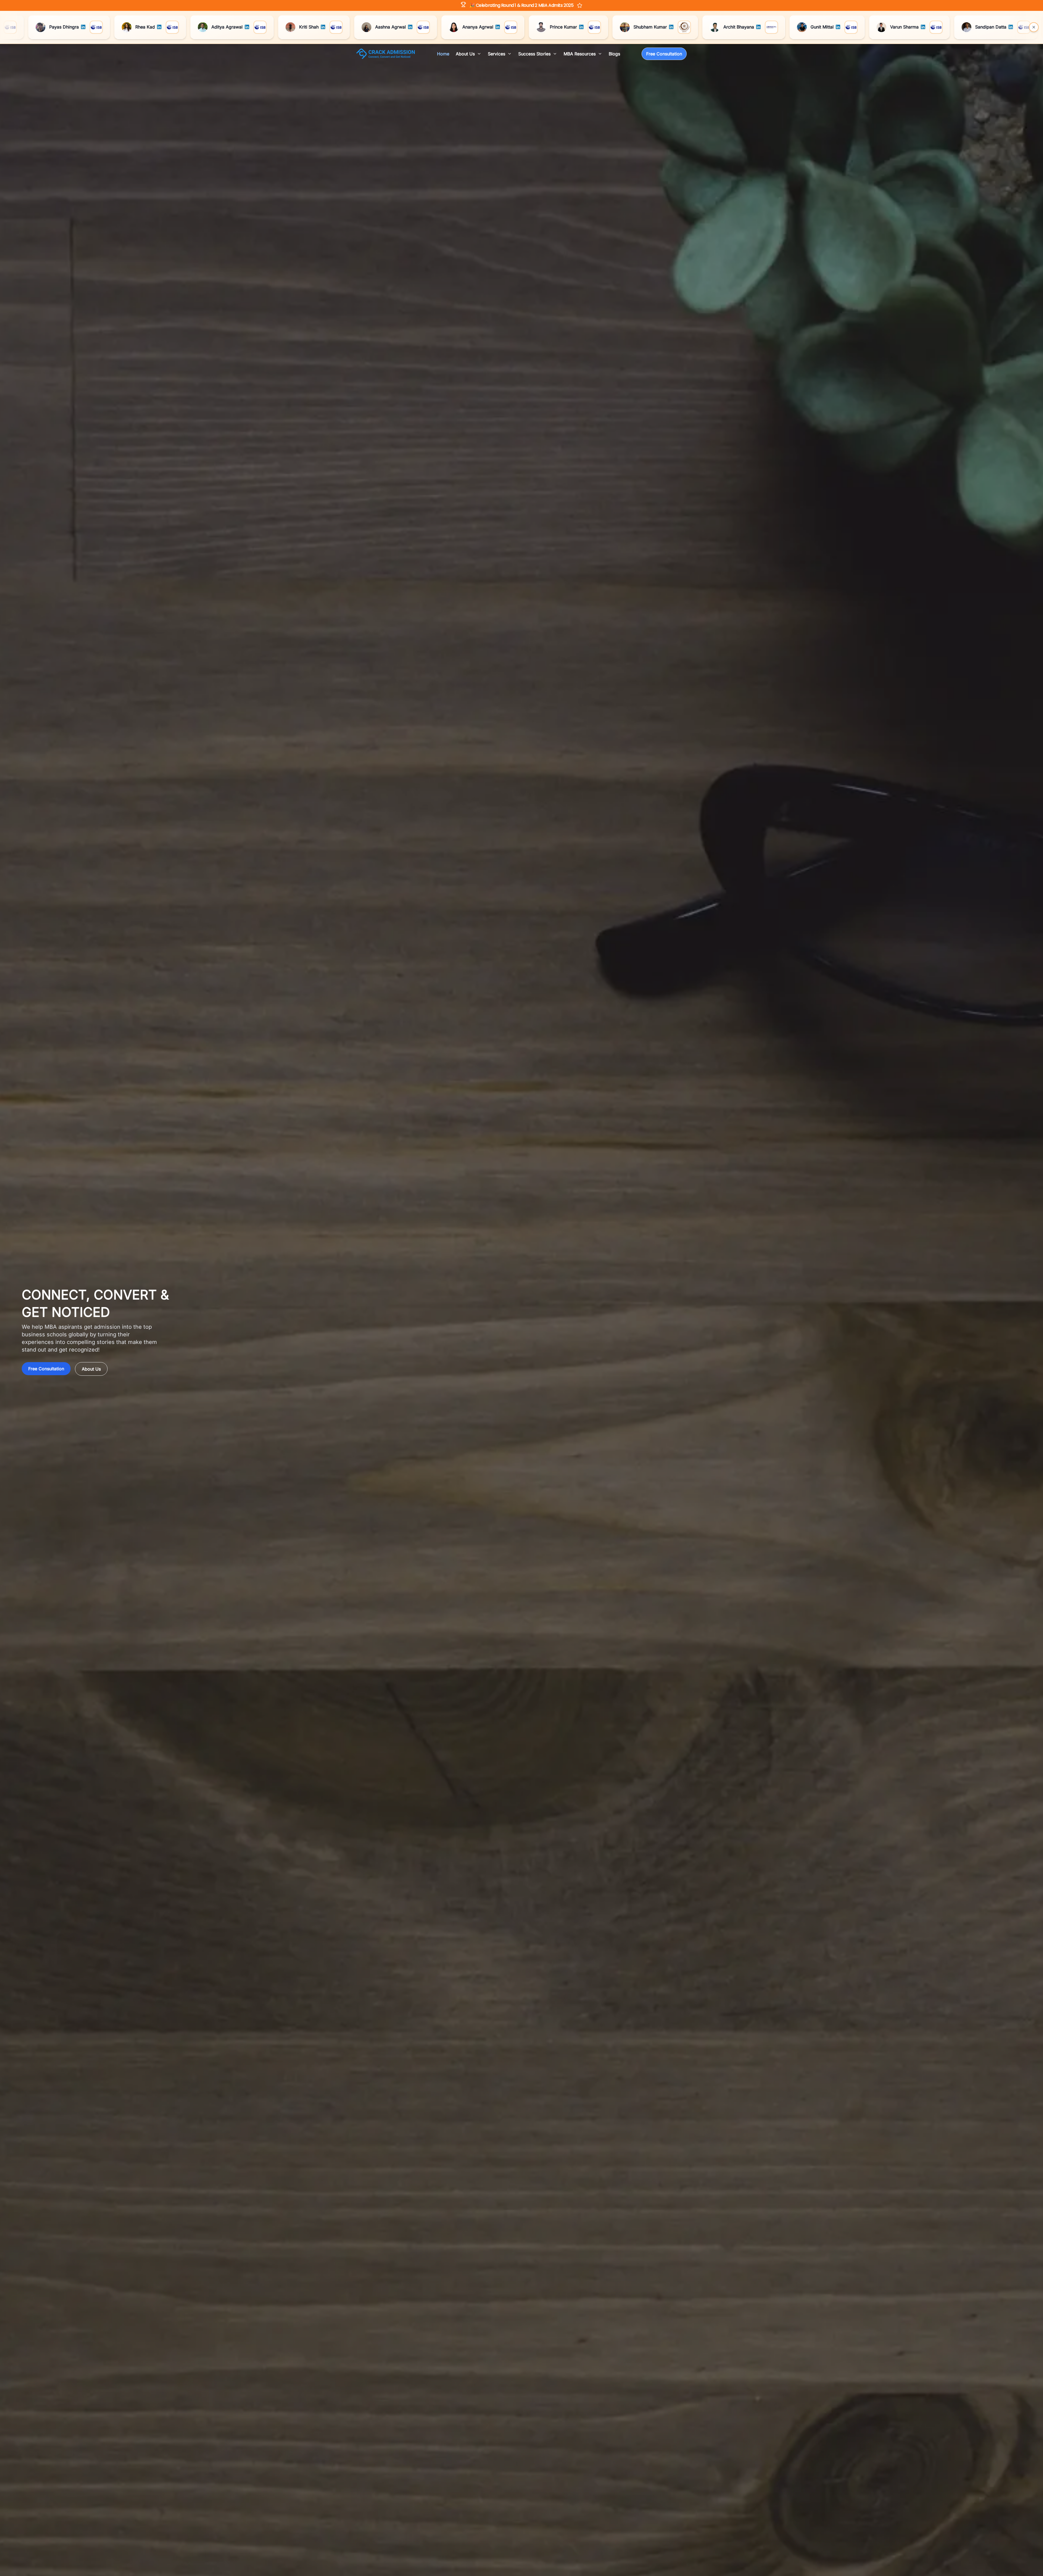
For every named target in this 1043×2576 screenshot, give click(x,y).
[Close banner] (1034, 27)
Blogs (614, 54)
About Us (91, 1369)
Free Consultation (664, 54)
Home (443, 54)
